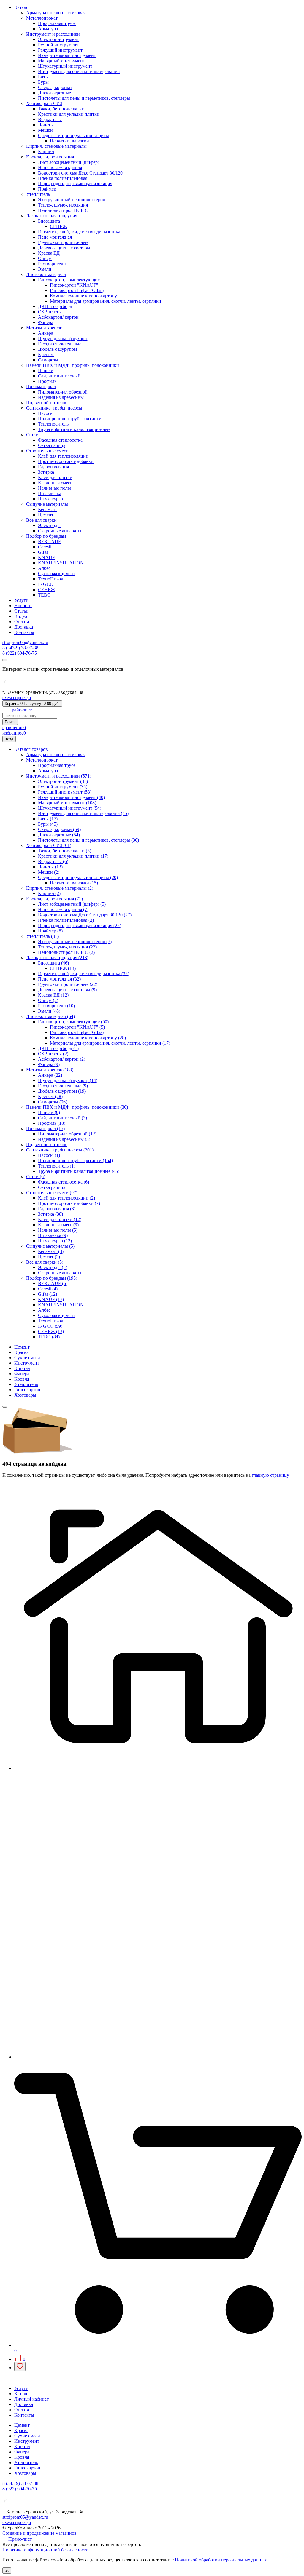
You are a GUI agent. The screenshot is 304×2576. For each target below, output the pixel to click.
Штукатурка (50, 499)
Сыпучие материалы (47, 504)
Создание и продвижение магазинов (39, 2533)
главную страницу (270, 1475)
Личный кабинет (31, 2399)
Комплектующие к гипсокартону (83, 296)
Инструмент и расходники (53, 34)
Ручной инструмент (58, 45)
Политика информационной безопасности (45, 2550)
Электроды (49, 525)
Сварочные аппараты (60, 531)
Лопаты (46, 125)
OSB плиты (50, 312)
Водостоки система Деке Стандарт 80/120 (80, 173)
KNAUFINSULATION (61, 563)
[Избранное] (20, 2366)
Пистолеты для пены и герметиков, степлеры (84, 98)
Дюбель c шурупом (57, 349)
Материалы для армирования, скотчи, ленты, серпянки (106, 301)
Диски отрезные (54, 93)
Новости (23, 606)
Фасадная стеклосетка (60, 440)
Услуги (21, 600)
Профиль (47, 381)
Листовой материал (46, 274)
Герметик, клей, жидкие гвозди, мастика (79, 232)
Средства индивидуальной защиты (73, 135)
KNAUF (46, 557)
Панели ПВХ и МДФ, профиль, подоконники (73, 365)
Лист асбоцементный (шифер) (69, 162)
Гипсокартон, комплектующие (69, 280)
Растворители (52, 264)
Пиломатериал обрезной (63, 392)
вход (9, 739)
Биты (43, 77)
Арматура (48, 29)
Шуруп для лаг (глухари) (63, 338)
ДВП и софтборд (55, 306)
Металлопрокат (42, 18)
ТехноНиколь (52, 579)
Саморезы (48, 360)
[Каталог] (158, 2057)
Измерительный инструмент (67, 55)
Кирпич (46, 152)
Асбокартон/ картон (58, 317)
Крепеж (46, 354)
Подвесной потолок (46, 403)
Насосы (46, 413)
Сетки (32, 435)
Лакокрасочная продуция (52, 216)
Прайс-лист (19, 710)
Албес (44, 568)
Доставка (24, 627)
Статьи (21, 611)
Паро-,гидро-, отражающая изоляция (75, 184)
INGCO (46, 584)
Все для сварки (41, 520)
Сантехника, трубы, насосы (54, 408)
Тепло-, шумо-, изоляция (63, 205)
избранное (14, 733)
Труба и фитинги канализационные (74, 429)
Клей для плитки (55, 477)
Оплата (22, 622)
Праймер (47, 189)
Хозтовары (25, 1395)
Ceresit (45, 547)
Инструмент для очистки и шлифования (79, 71)
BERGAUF (49, 541)
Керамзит (47, 509)
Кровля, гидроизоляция (50, 157)
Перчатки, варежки (69, 141)
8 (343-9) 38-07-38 (20, 648)
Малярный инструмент (61, 61)
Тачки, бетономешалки (61, 109)
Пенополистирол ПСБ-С (63, 210)
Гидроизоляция (53, 467)
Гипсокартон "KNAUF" (74, 285)
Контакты (24, 632)
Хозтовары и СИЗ (44, 103)
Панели (46, 371)
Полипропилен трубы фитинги (70, 419)
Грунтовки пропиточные (63, 242)
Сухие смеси (27, 1358)
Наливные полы (54, 488)
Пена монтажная (55, 237)
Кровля (22, 1379)
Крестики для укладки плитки (69, 114)
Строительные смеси (47, 451)
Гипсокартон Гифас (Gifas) (77, 290)
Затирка (46, 472)
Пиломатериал (41, 387)
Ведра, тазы (50, 119)
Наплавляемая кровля (60, 168)
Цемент (46, 515)
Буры (43, 82)
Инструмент (27, 1363)
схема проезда (17, 698)
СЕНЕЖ (58, 226)
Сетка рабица (52, 445)
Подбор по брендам (46, 536)
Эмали (45, 269)
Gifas (43, 552)
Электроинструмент (58, 39)
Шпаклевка (50, 493)
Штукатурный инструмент (65, 66)
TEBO (44, 595)
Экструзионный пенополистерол (72, 200)
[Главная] (158, 1768)
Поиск (10, 722)
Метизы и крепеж (44, 328)
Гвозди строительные (60, 344)
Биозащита (49, 221)
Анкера (46, 333)
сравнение (14, 728)
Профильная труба (57, 23)
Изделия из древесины (61, 397)
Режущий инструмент (60, 50)
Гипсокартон (27, 1390)
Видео (21, 616)
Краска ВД (49, 253)
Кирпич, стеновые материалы (56, 146)
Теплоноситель (53, 424)
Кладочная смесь (55, 483)
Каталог (22, 7)
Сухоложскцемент (57, 574)
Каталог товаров (31, 749)
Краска (21, 1352)
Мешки (45, 130)
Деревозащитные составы (64, 248)
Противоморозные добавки (66, 461)
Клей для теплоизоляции (63, 456)
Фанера (46, 322)
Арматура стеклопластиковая (56, 13)
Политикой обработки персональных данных (221, 2560)
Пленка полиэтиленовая (63, 178)
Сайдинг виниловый (59, 376)
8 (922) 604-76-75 (20, 653)
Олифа (45, 258)
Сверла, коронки (55, 87)
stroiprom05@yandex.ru (25, 642)
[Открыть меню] (5, 660)
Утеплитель (38, 194)
